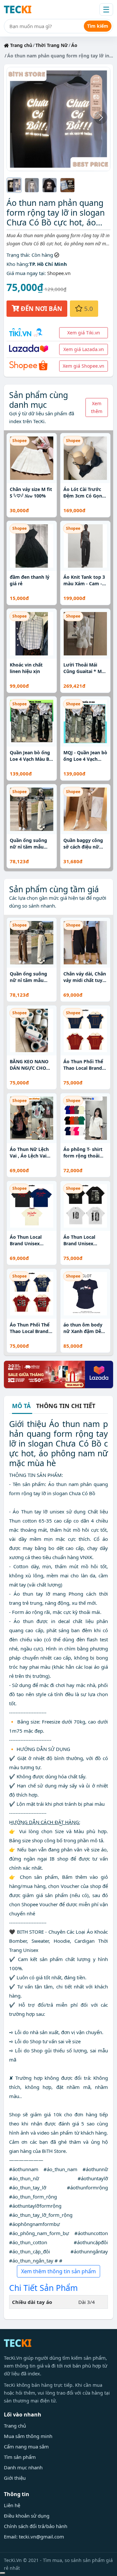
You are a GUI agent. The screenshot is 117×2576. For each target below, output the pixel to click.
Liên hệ (12, 2505)
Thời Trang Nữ (52, 45)
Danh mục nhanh (23, 2467)
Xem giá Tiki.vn (84, 333)
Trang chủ (20, 45)
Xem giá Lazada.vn (84, 349)
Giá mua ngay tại (26, 273)
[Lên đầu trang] (3, 2573)
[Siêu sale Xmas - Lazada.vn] (58, 1374)
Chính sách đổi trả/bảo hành (36, 2526)
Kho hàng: (18, 264)
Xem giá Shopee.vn (84, 366)
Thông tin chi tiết (66, 1406)
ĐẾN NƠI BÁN (41, 308)
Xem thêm (97, 407)
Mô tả (21, 1406)
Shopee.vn (59, 273)
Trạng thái (18, 255)
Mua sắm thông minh (28, 2436)
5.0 (88, 308)
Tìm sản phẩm (20, 2457)
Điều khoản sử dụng (27, 2516)
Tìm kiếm (98, 26)
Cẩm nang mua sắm (26, 2446)
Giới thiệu (15, 2478)
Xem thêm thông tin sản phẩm (58, 2271)
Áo (74, 45)
